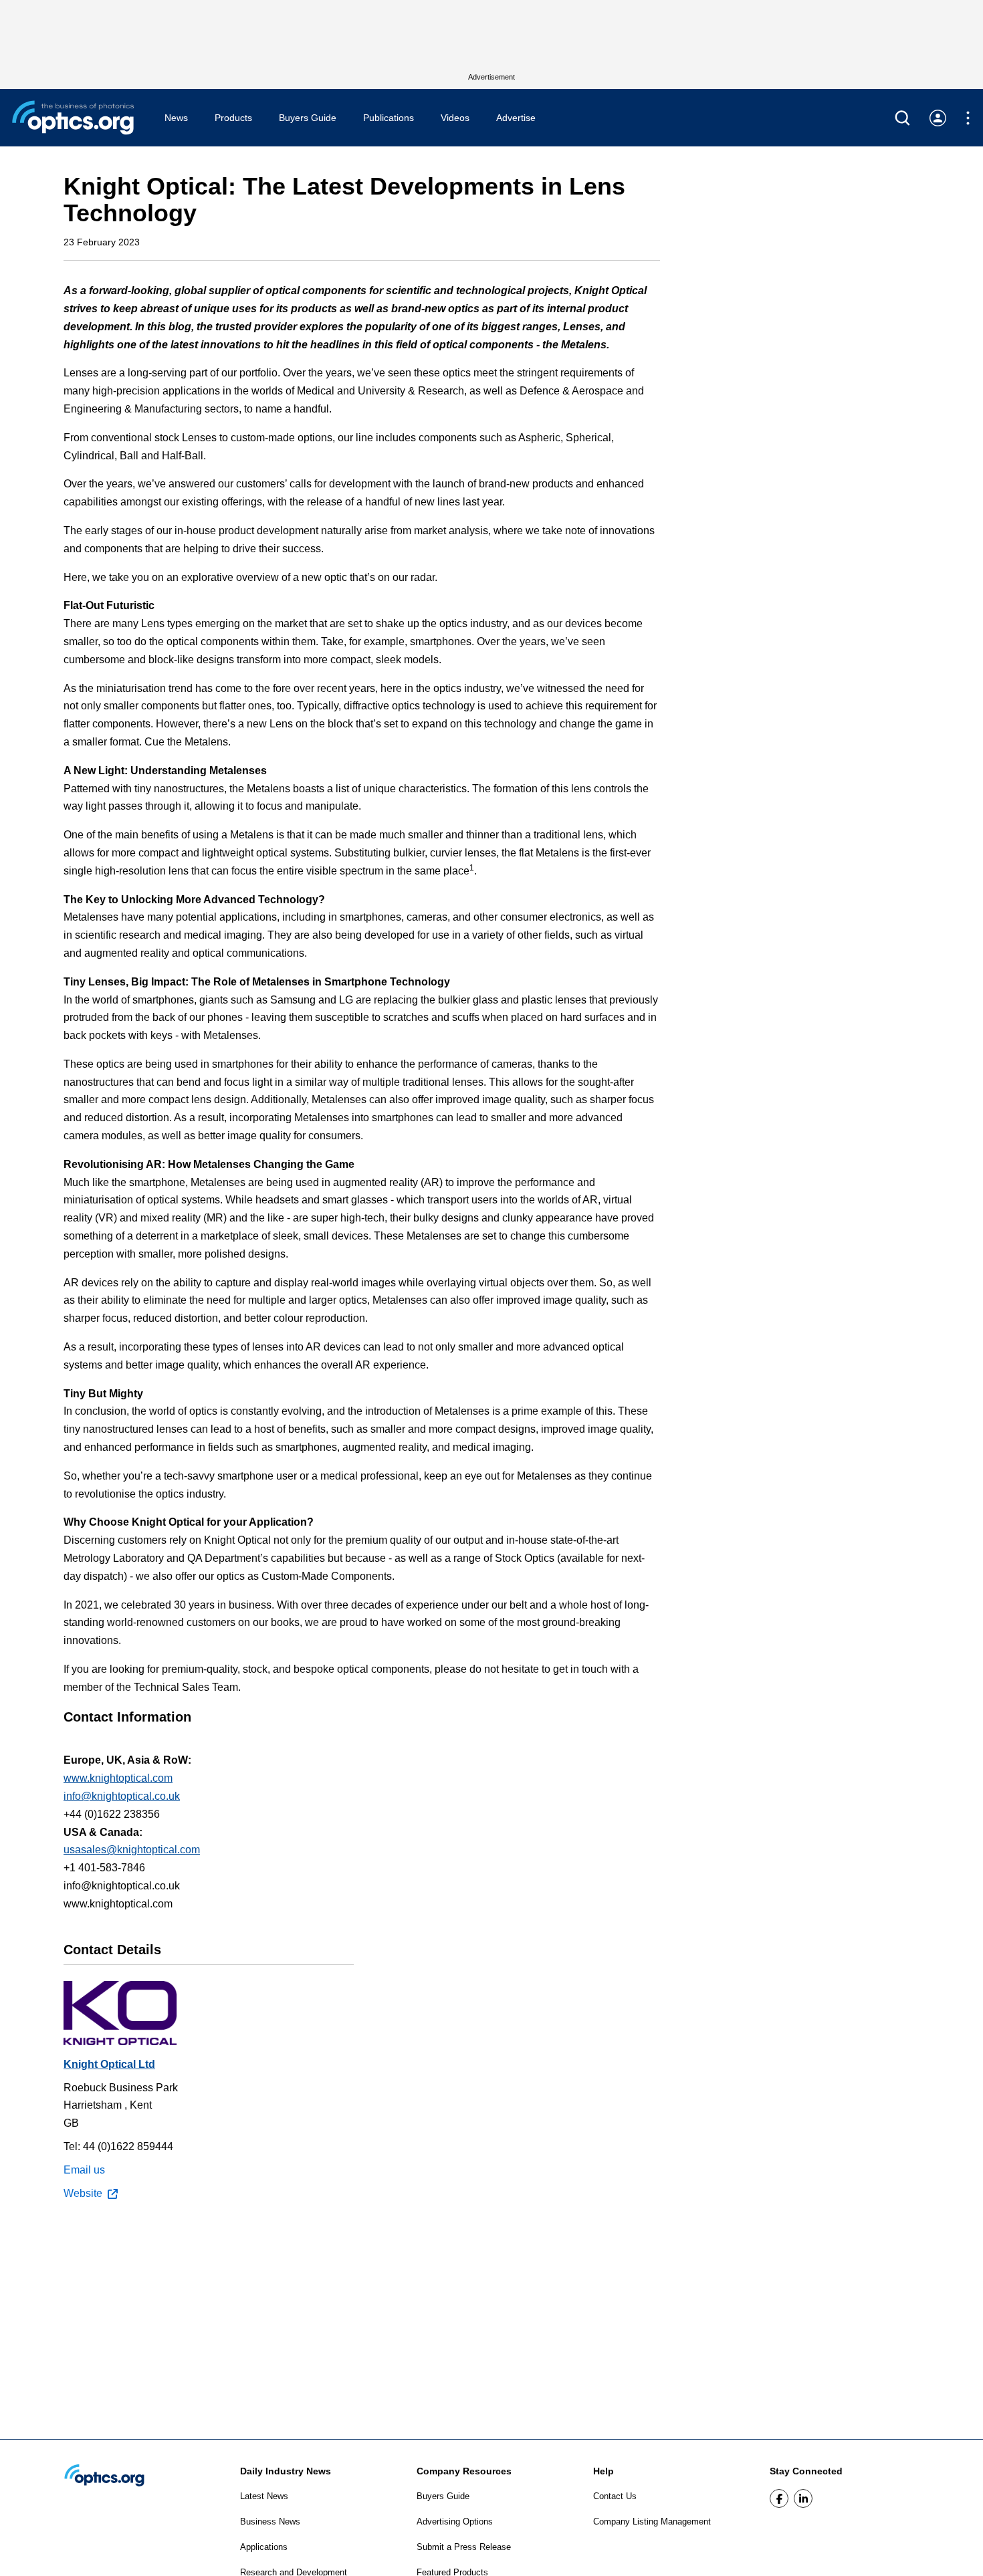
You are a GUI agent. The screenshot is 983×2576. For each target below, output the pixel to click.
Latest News (264, 2496)
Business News (270, 2522)
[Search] (902, 118)
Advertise (516, 118)
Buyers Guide (308, 118)
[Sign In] (938, 118)
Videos (455, 118)
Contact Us (615, 2496)
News (176, 118)
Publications (389, 118)
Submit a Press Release (464, 2547)
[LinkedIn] (803, 2498)
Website (83, 2193)
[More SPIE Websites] (968, 118)
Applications (264, 2547)
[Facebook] (779, 2498)
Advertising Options (455, 2522)
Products (233, 118)
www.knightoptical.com (118, 1778)
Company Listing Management (652, 2522)
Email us (84, 2170)
